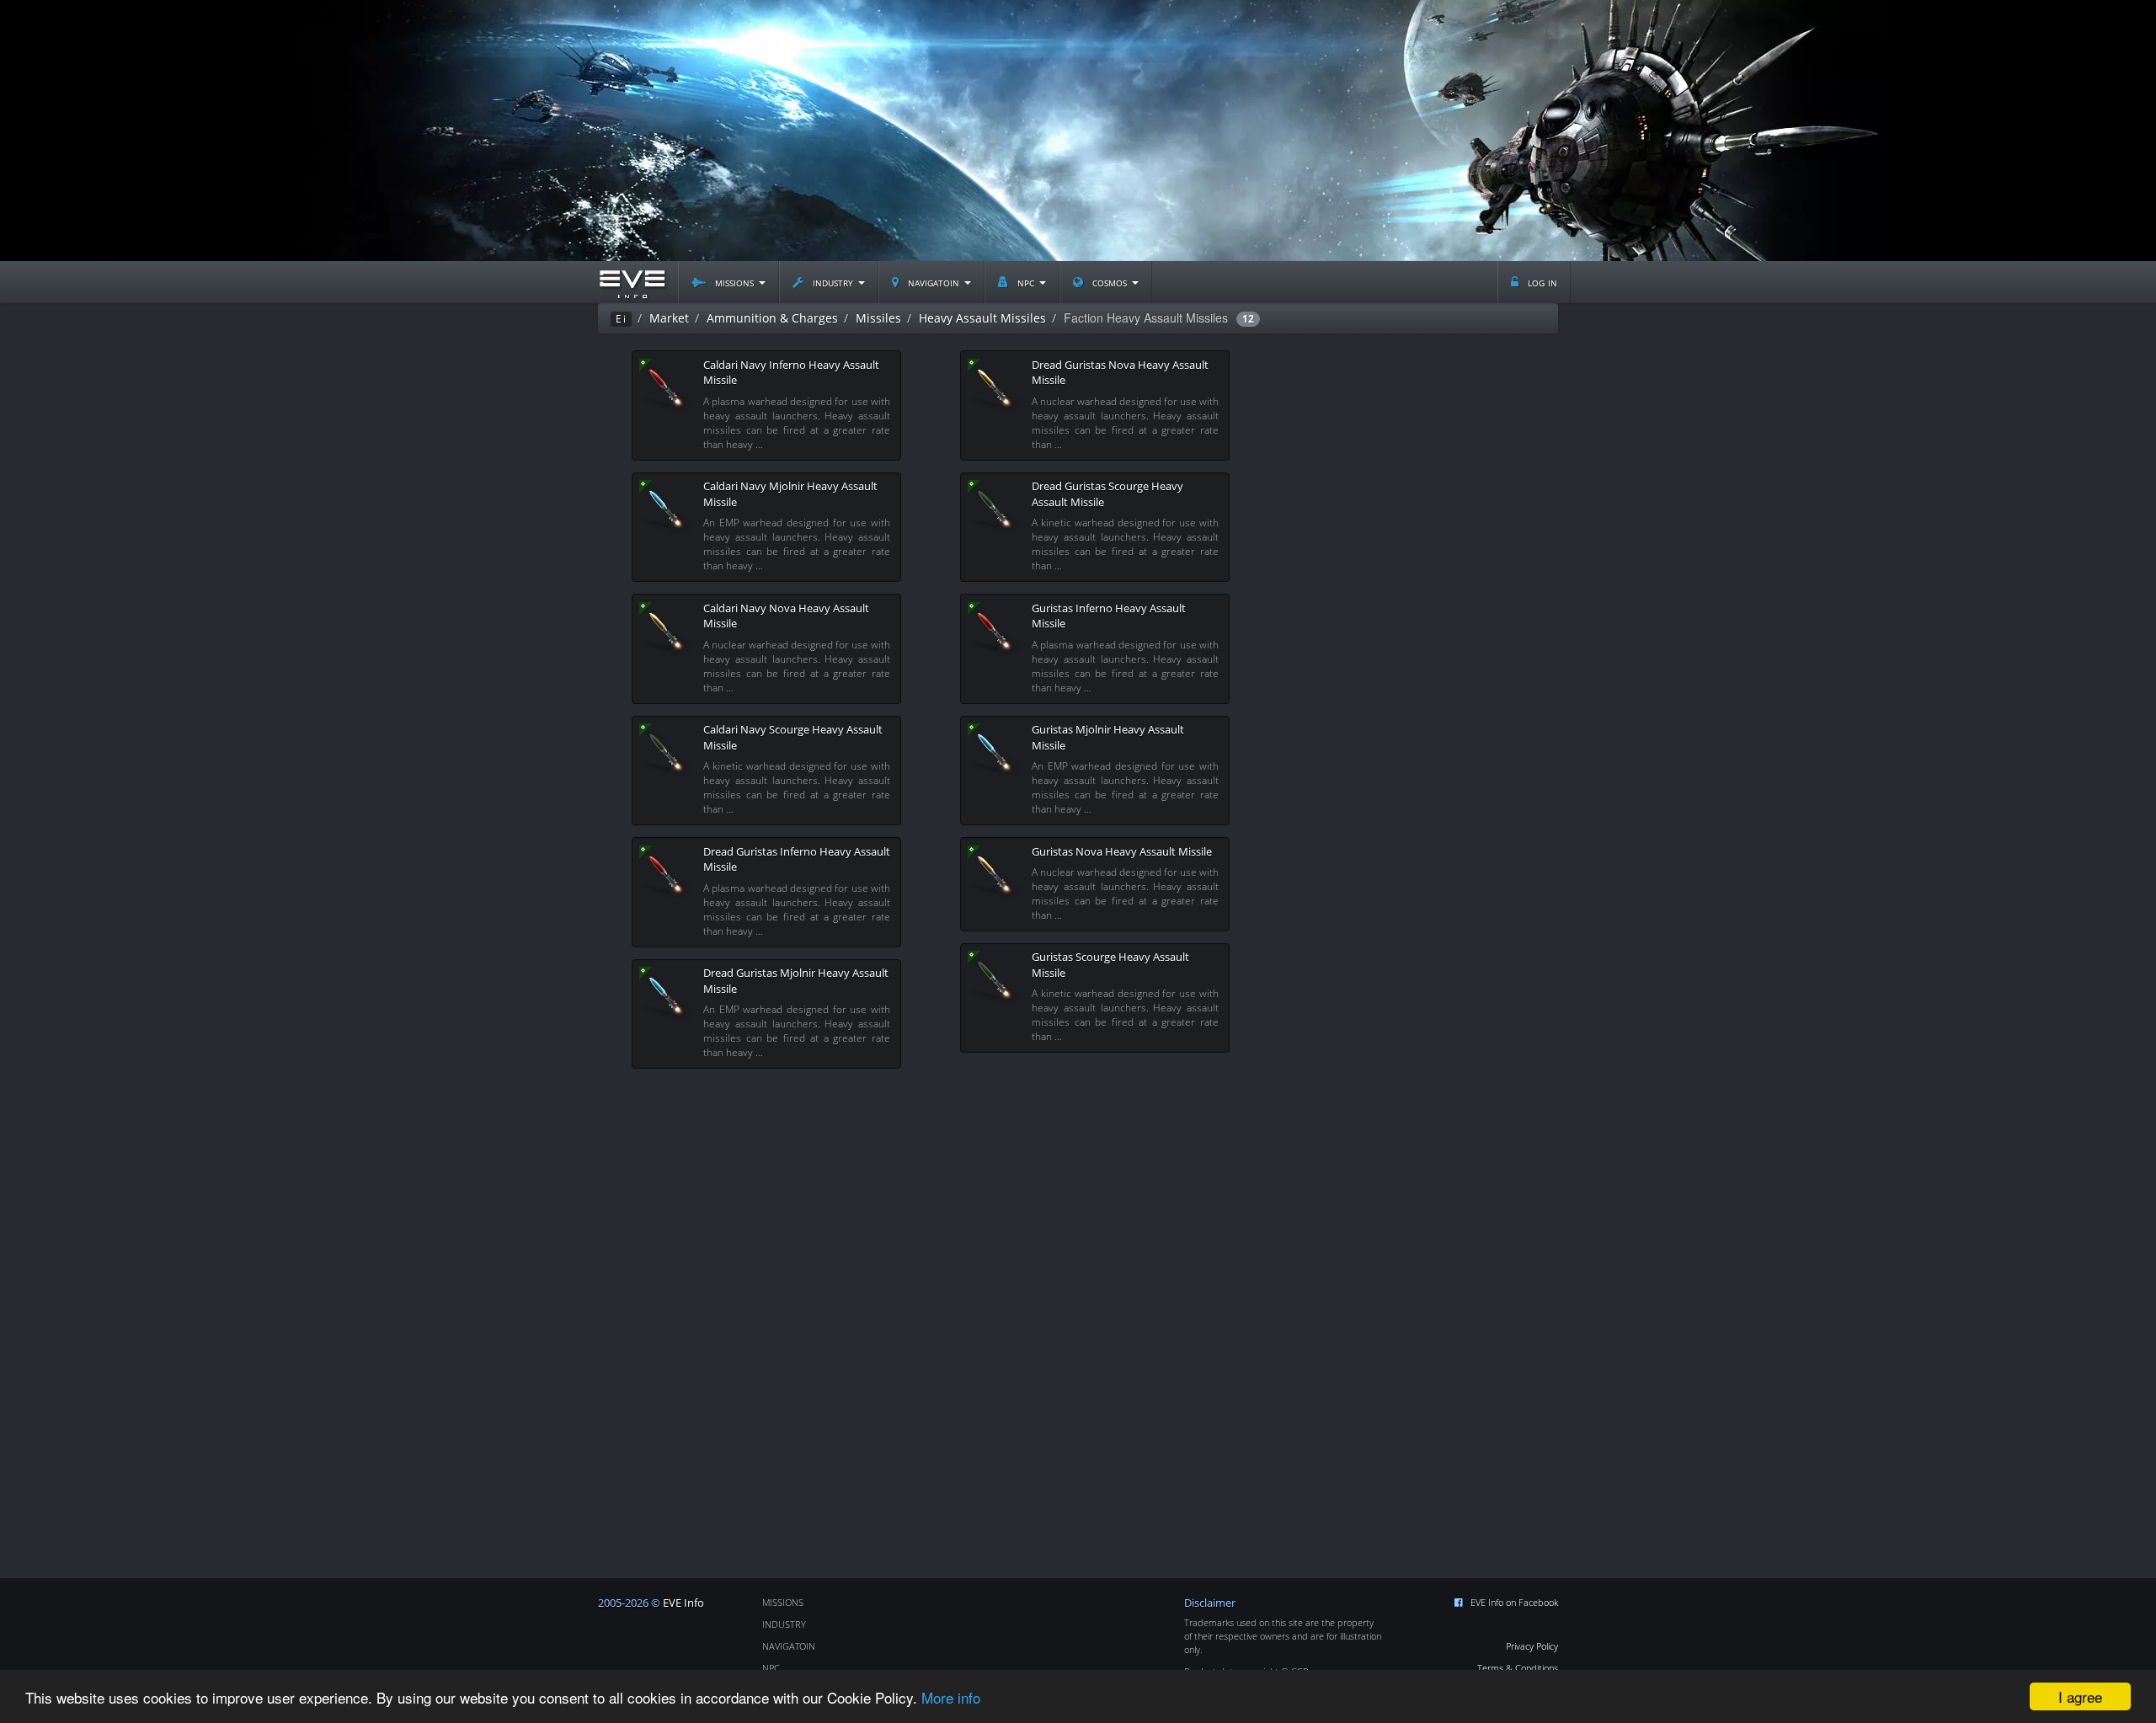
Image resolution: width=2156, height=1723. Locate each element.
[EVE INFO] (632, 282)
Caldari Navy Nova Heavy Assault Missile (786, 616)
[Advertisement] (1078, 131)
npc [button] (1026, 282)
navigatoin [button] (934, 282)
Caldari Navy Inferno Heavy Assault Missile (791, 373)
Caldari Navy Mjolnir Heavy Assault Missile (790, 494)
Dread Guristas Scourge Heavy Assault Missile (1107, 494)
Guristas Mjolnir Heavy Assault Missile (1108, 737)
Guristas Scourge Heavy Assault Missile (1110, 965)
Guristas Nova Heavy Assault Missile (1122, 851)
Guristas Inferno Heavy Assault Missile (1109, 616)
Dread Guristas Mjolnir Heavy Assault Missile (796, 981)
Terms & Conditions (1518, 1668)
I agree (2080, 1696)
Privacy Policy (1532, 1646)
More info (951, 1697)
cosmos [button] (1110, 282)
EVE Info (683, 1603)
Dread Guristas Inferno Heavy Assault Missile (797, 859)
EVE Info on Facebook (1514, 1602)
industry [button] (833, 282)
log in (1541, 282)
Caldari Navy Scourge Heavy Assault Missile (793, 737)
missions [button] (734, 282)
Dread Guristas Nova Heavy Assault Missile (1120, 373)
